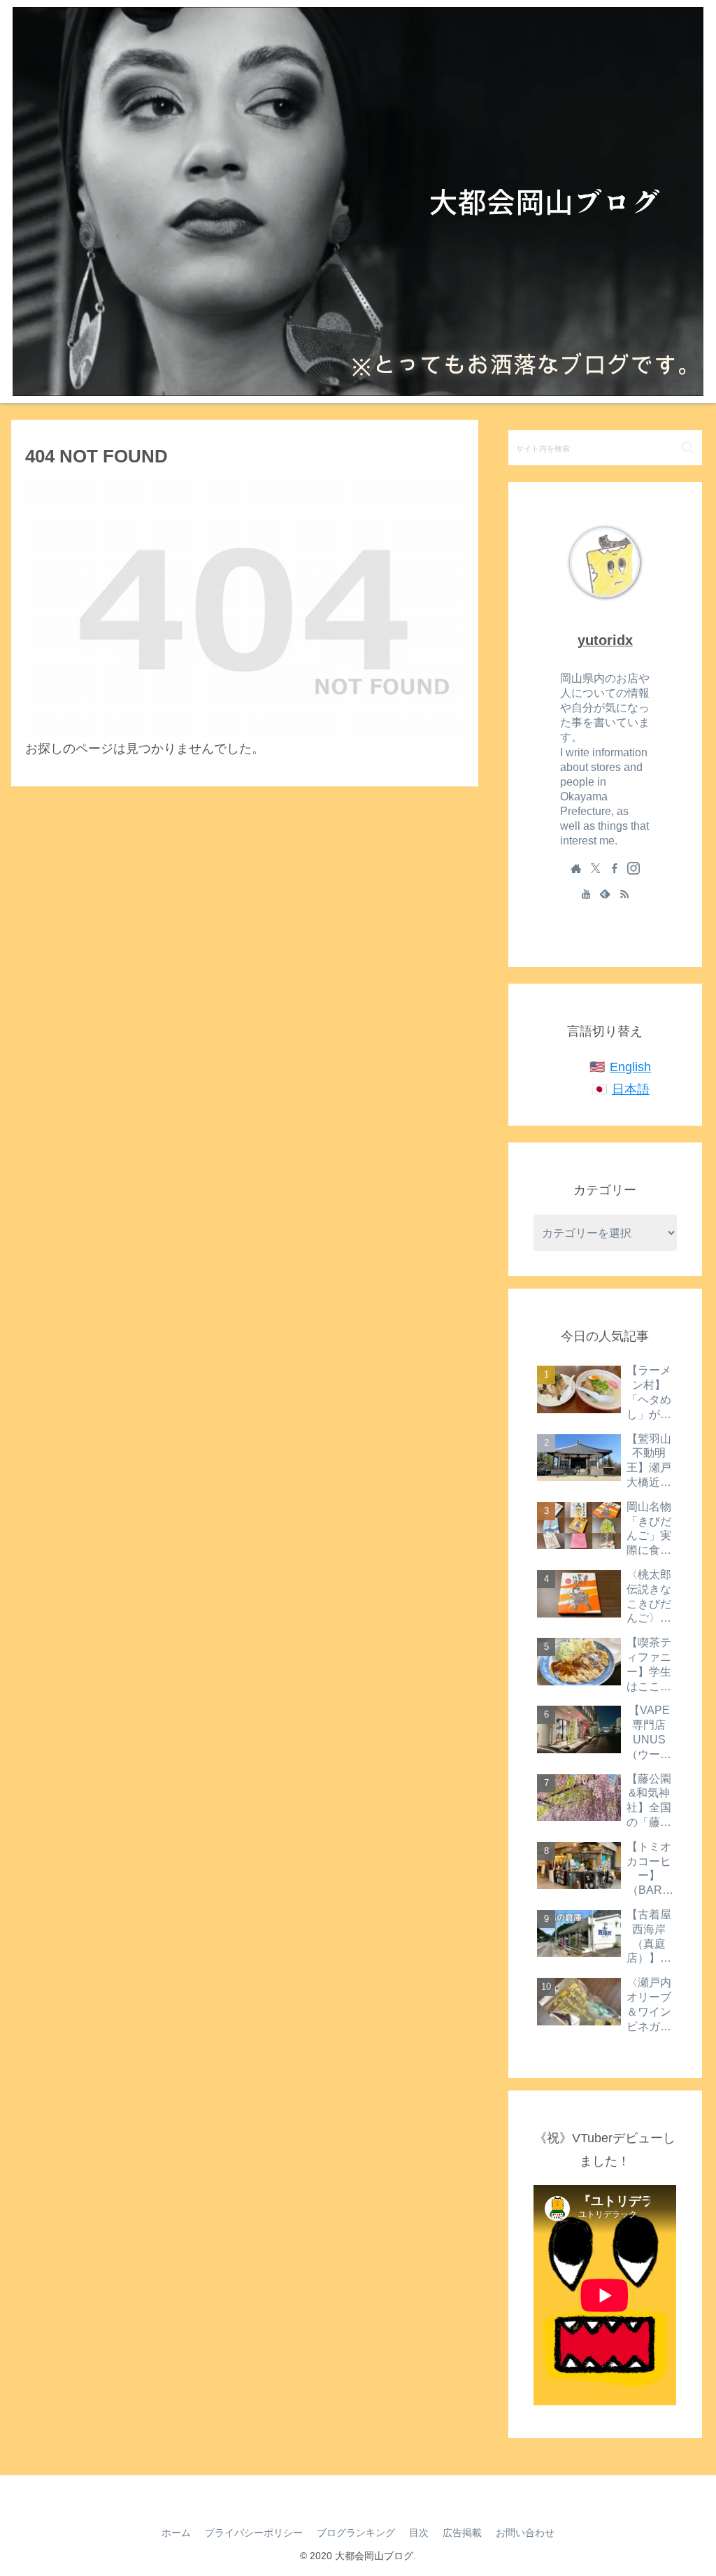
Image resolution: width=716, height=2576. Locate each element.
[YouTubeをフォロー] (586, 893)
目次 (419, 2533)
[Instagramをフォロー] (633, 868)
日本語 (631, 1089)
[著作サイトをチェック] (576, 868)
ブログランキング (356, 2533)
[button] (688, 447)
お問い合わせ (525, 2533)
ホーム (176, 2533)
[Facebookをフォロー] (615, 868)
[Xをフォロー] (596, 868)
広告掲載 (462, 2533)
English (630, 1067)
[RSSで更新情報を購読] (624, 893)
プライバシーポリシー (254, 2533)
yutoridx (605, 640)
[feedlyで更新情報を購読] (605, 893)
